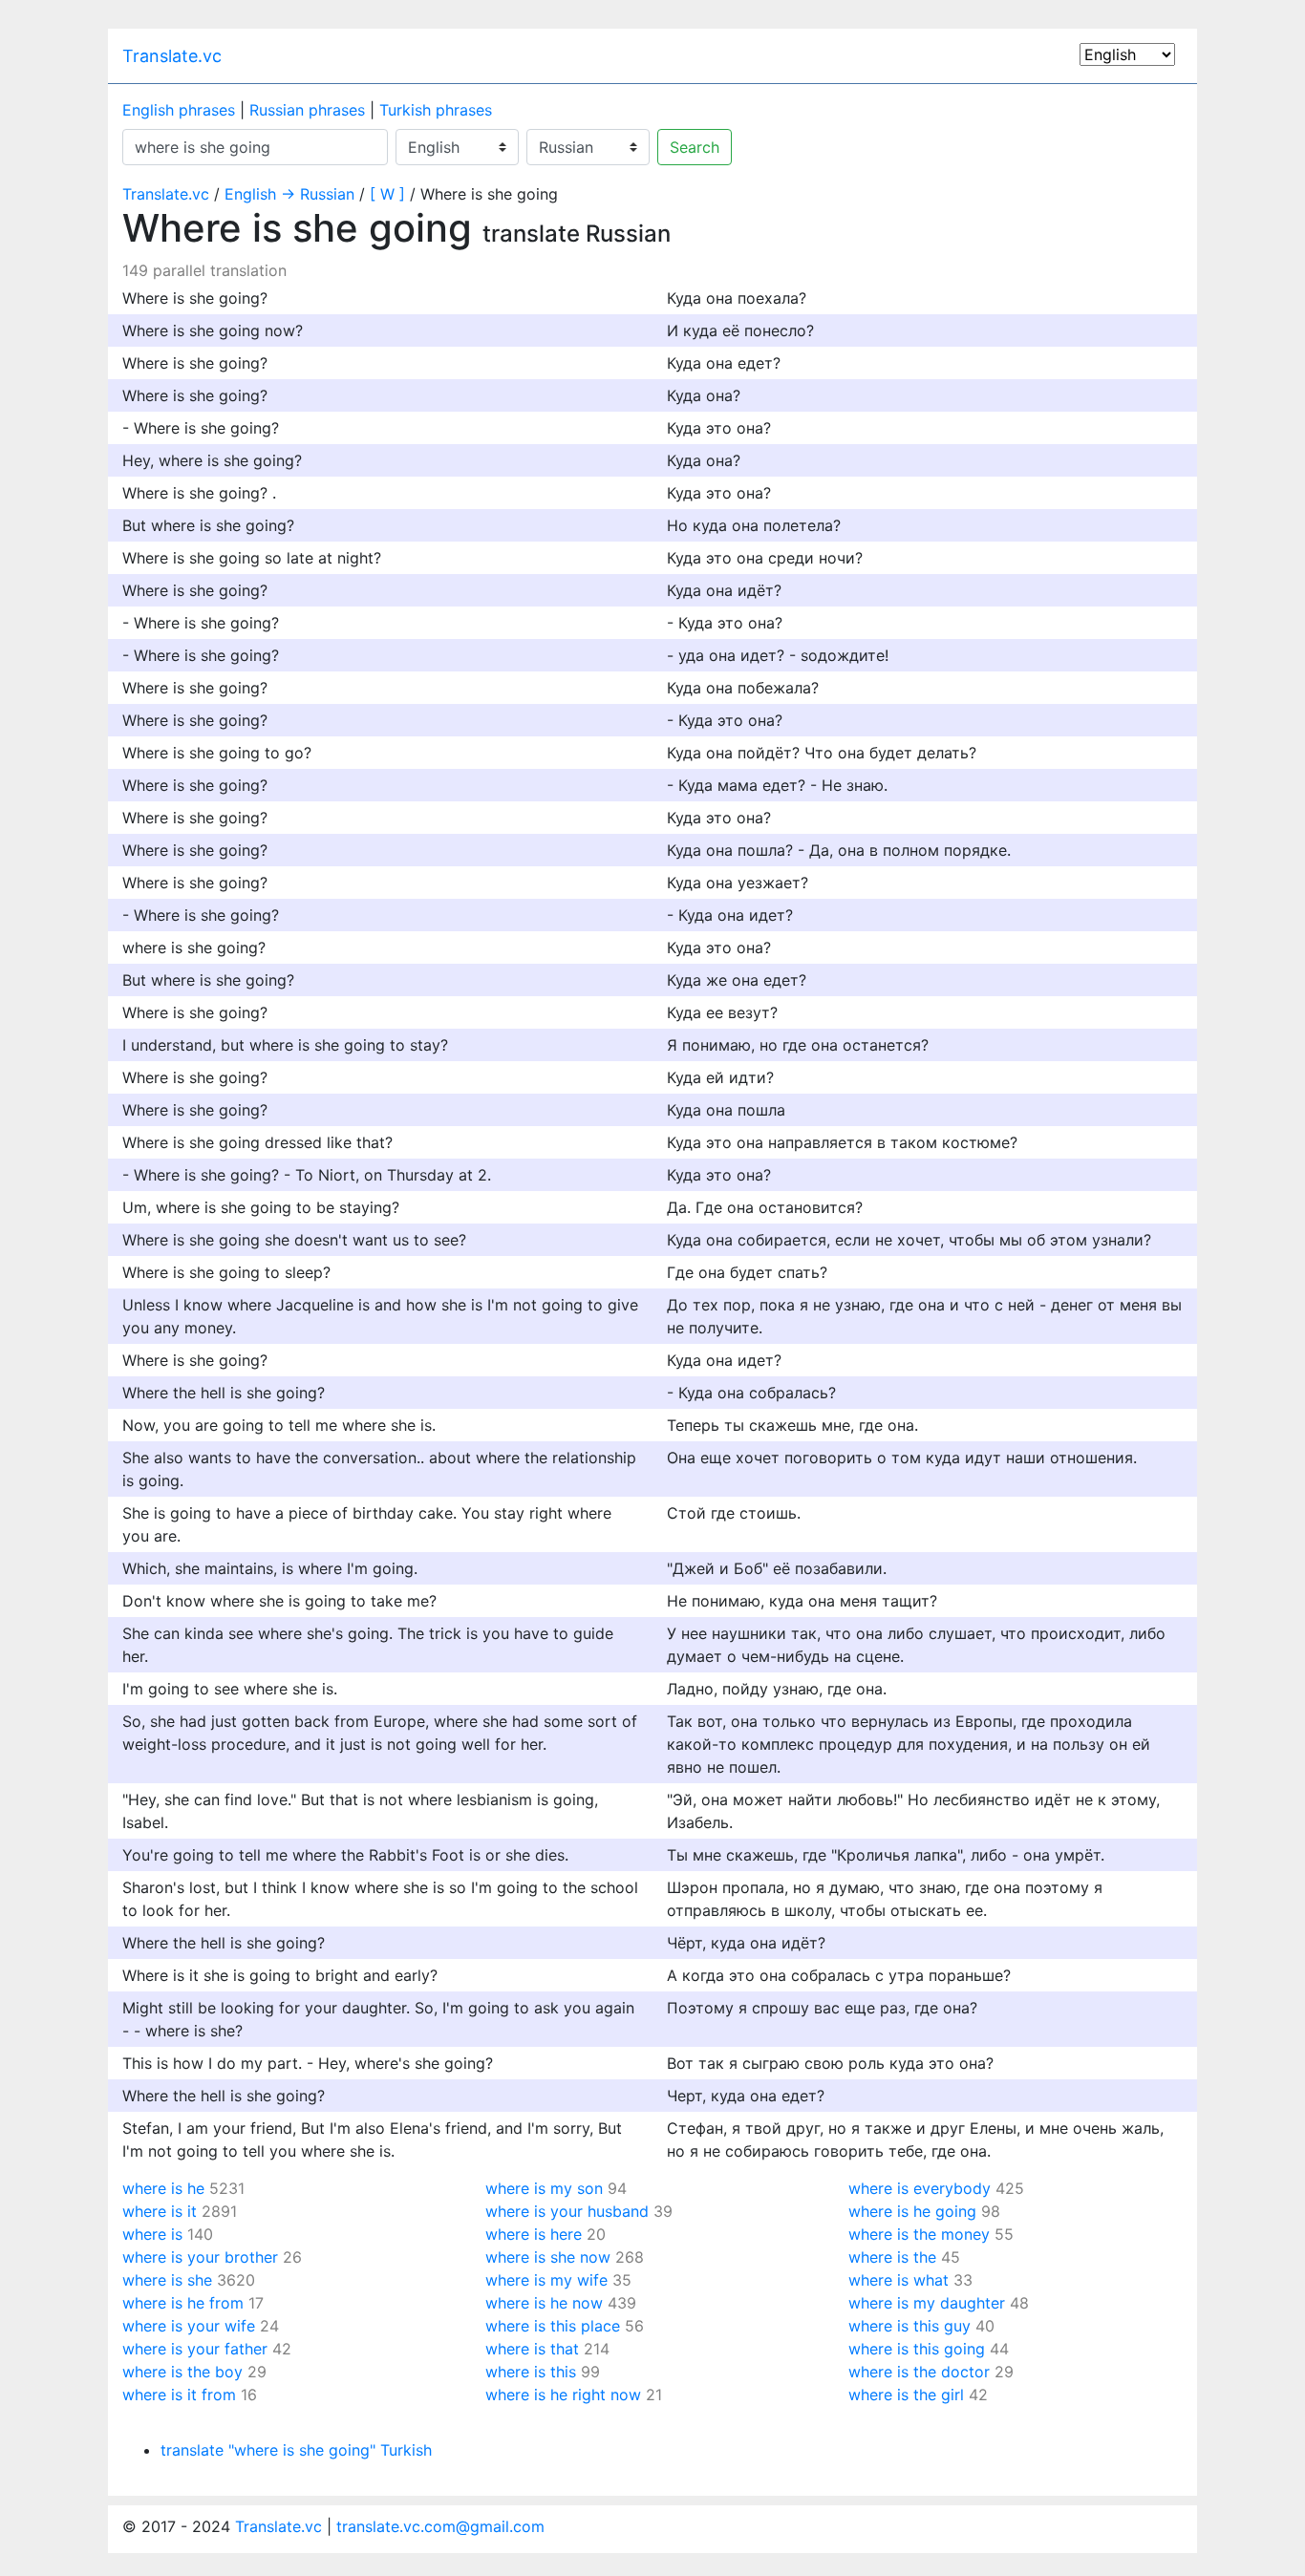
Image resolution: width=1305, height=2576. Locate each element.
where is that (532, 2349)
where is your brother (200, 2257)
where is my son (544, 2188)
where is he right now (563, 2395)
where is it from (179, 2395)
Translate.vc (172, 56)
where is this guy (909, 2326)
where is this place (553, 2326)
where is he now (544, 2303)
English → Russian (289, 194)
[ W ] (387, 194)
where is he (163, 2188)
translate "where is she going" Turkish (296, 2450)
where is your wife (189, 2326)
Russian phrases (307, 110)
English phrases (179, 110)
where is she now (548, 2257)
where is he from (183, 2303)
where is (152, 2234)
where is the (892, 2257)
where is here (534, 2234)
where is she (167, 2280)
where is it (160, 2211)
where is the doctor (919, 2372)
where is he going (912, 2211)
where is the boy (182, 2372)
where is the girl (906, 2395)
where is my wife (546, 2280)
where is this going (917, 2349)
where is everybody (920, 2188)
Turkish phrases (436, 110)
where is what (899, 2280)
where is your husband (567, 2211)
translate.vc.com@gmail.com (440, 2526)
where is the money (919, 2234)
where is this (531, 2372)
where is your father (195, 2349)
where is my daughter (927, 2303)
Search (695, 147)
